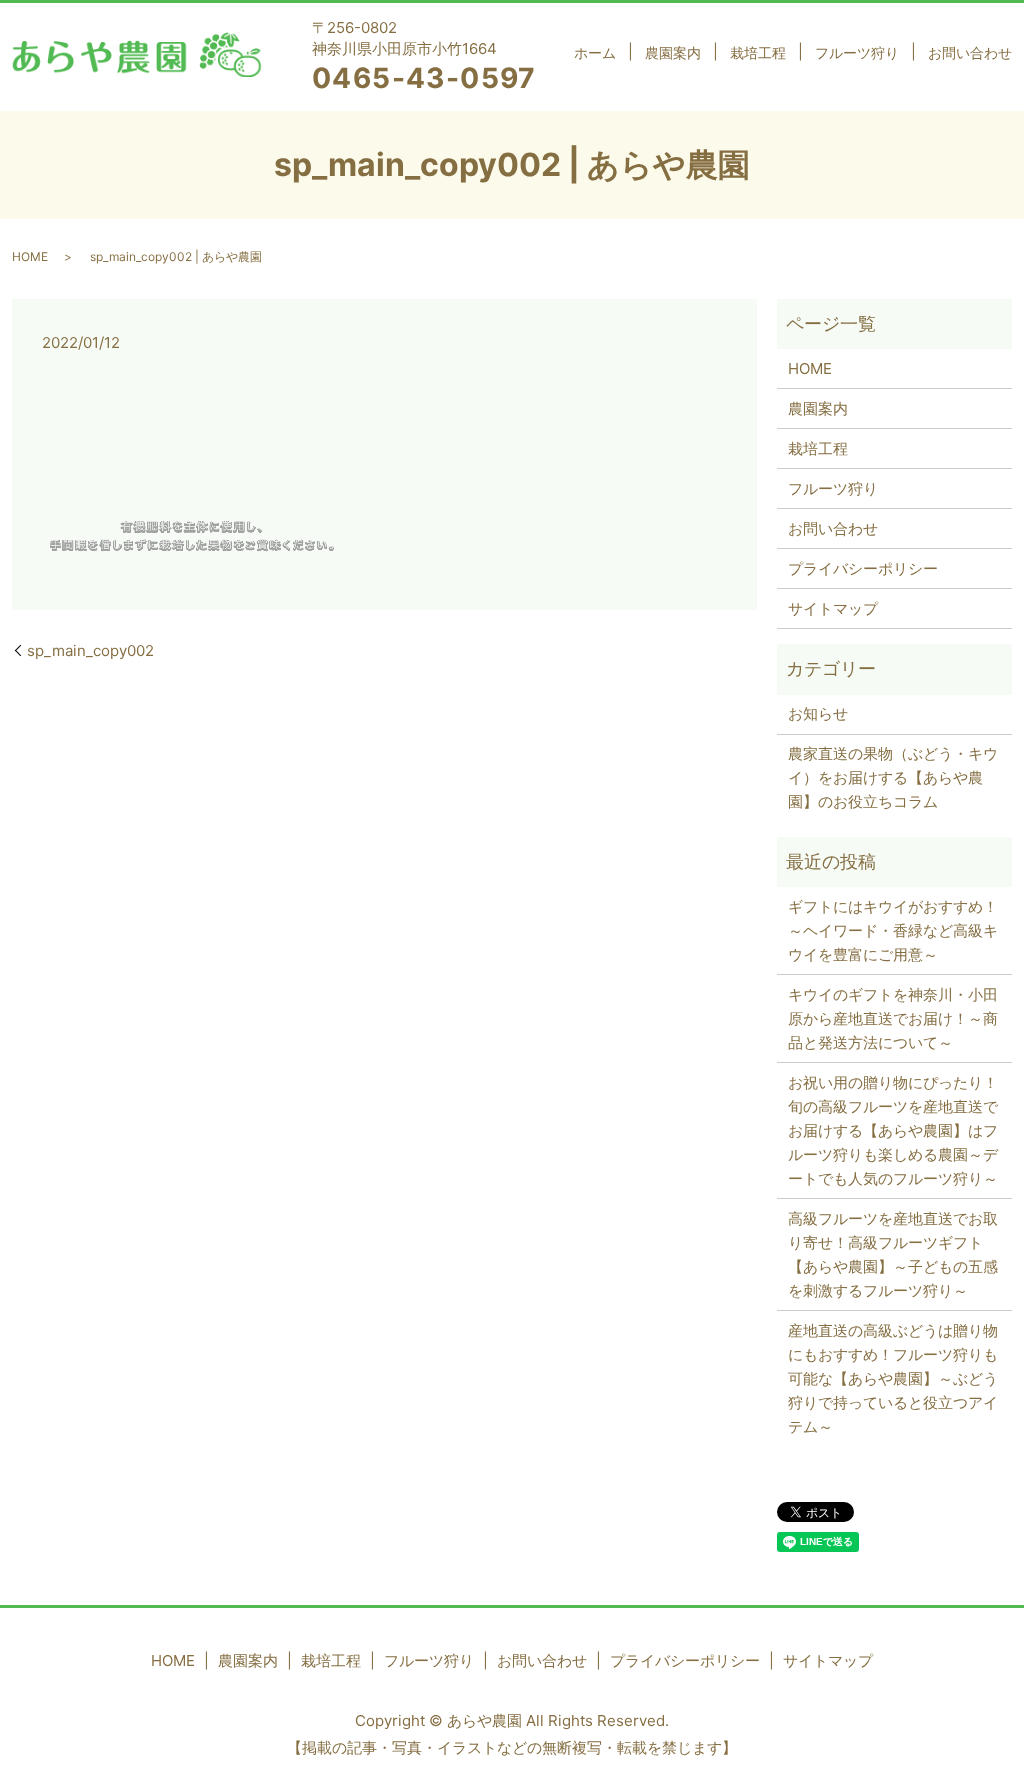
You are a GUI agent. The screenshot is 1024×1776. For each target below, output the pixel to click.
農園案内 (673, 52)
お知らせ (818, 713)
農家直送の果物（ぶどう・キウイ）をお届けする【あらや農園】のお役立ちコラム (893, 777)
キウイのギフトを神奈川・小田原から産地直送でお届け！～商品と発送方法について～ (893, 1018)
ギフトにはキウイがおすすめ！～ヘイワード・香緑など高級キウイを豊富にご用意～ (893, 930)
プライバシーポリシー (863, 568)
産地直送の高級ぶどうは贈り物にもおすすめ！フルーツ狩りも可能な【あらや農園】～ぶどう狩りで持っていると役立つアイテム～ (893, 1378)
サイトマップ (833, 608)
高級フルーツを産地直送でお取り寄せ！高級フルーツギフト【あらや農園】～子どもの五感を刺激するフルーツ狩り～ (893, 1254)
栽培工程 (758, 52)
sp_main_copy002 (90, 650)
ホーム (595, 52)
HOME (30, 256)
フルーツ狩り (857, 52)
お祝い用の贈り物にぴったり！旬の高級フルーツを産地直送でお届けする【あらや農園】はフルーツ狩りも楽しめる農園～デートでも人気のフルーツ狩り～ (893, 1130)
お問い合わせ (970, 52)
